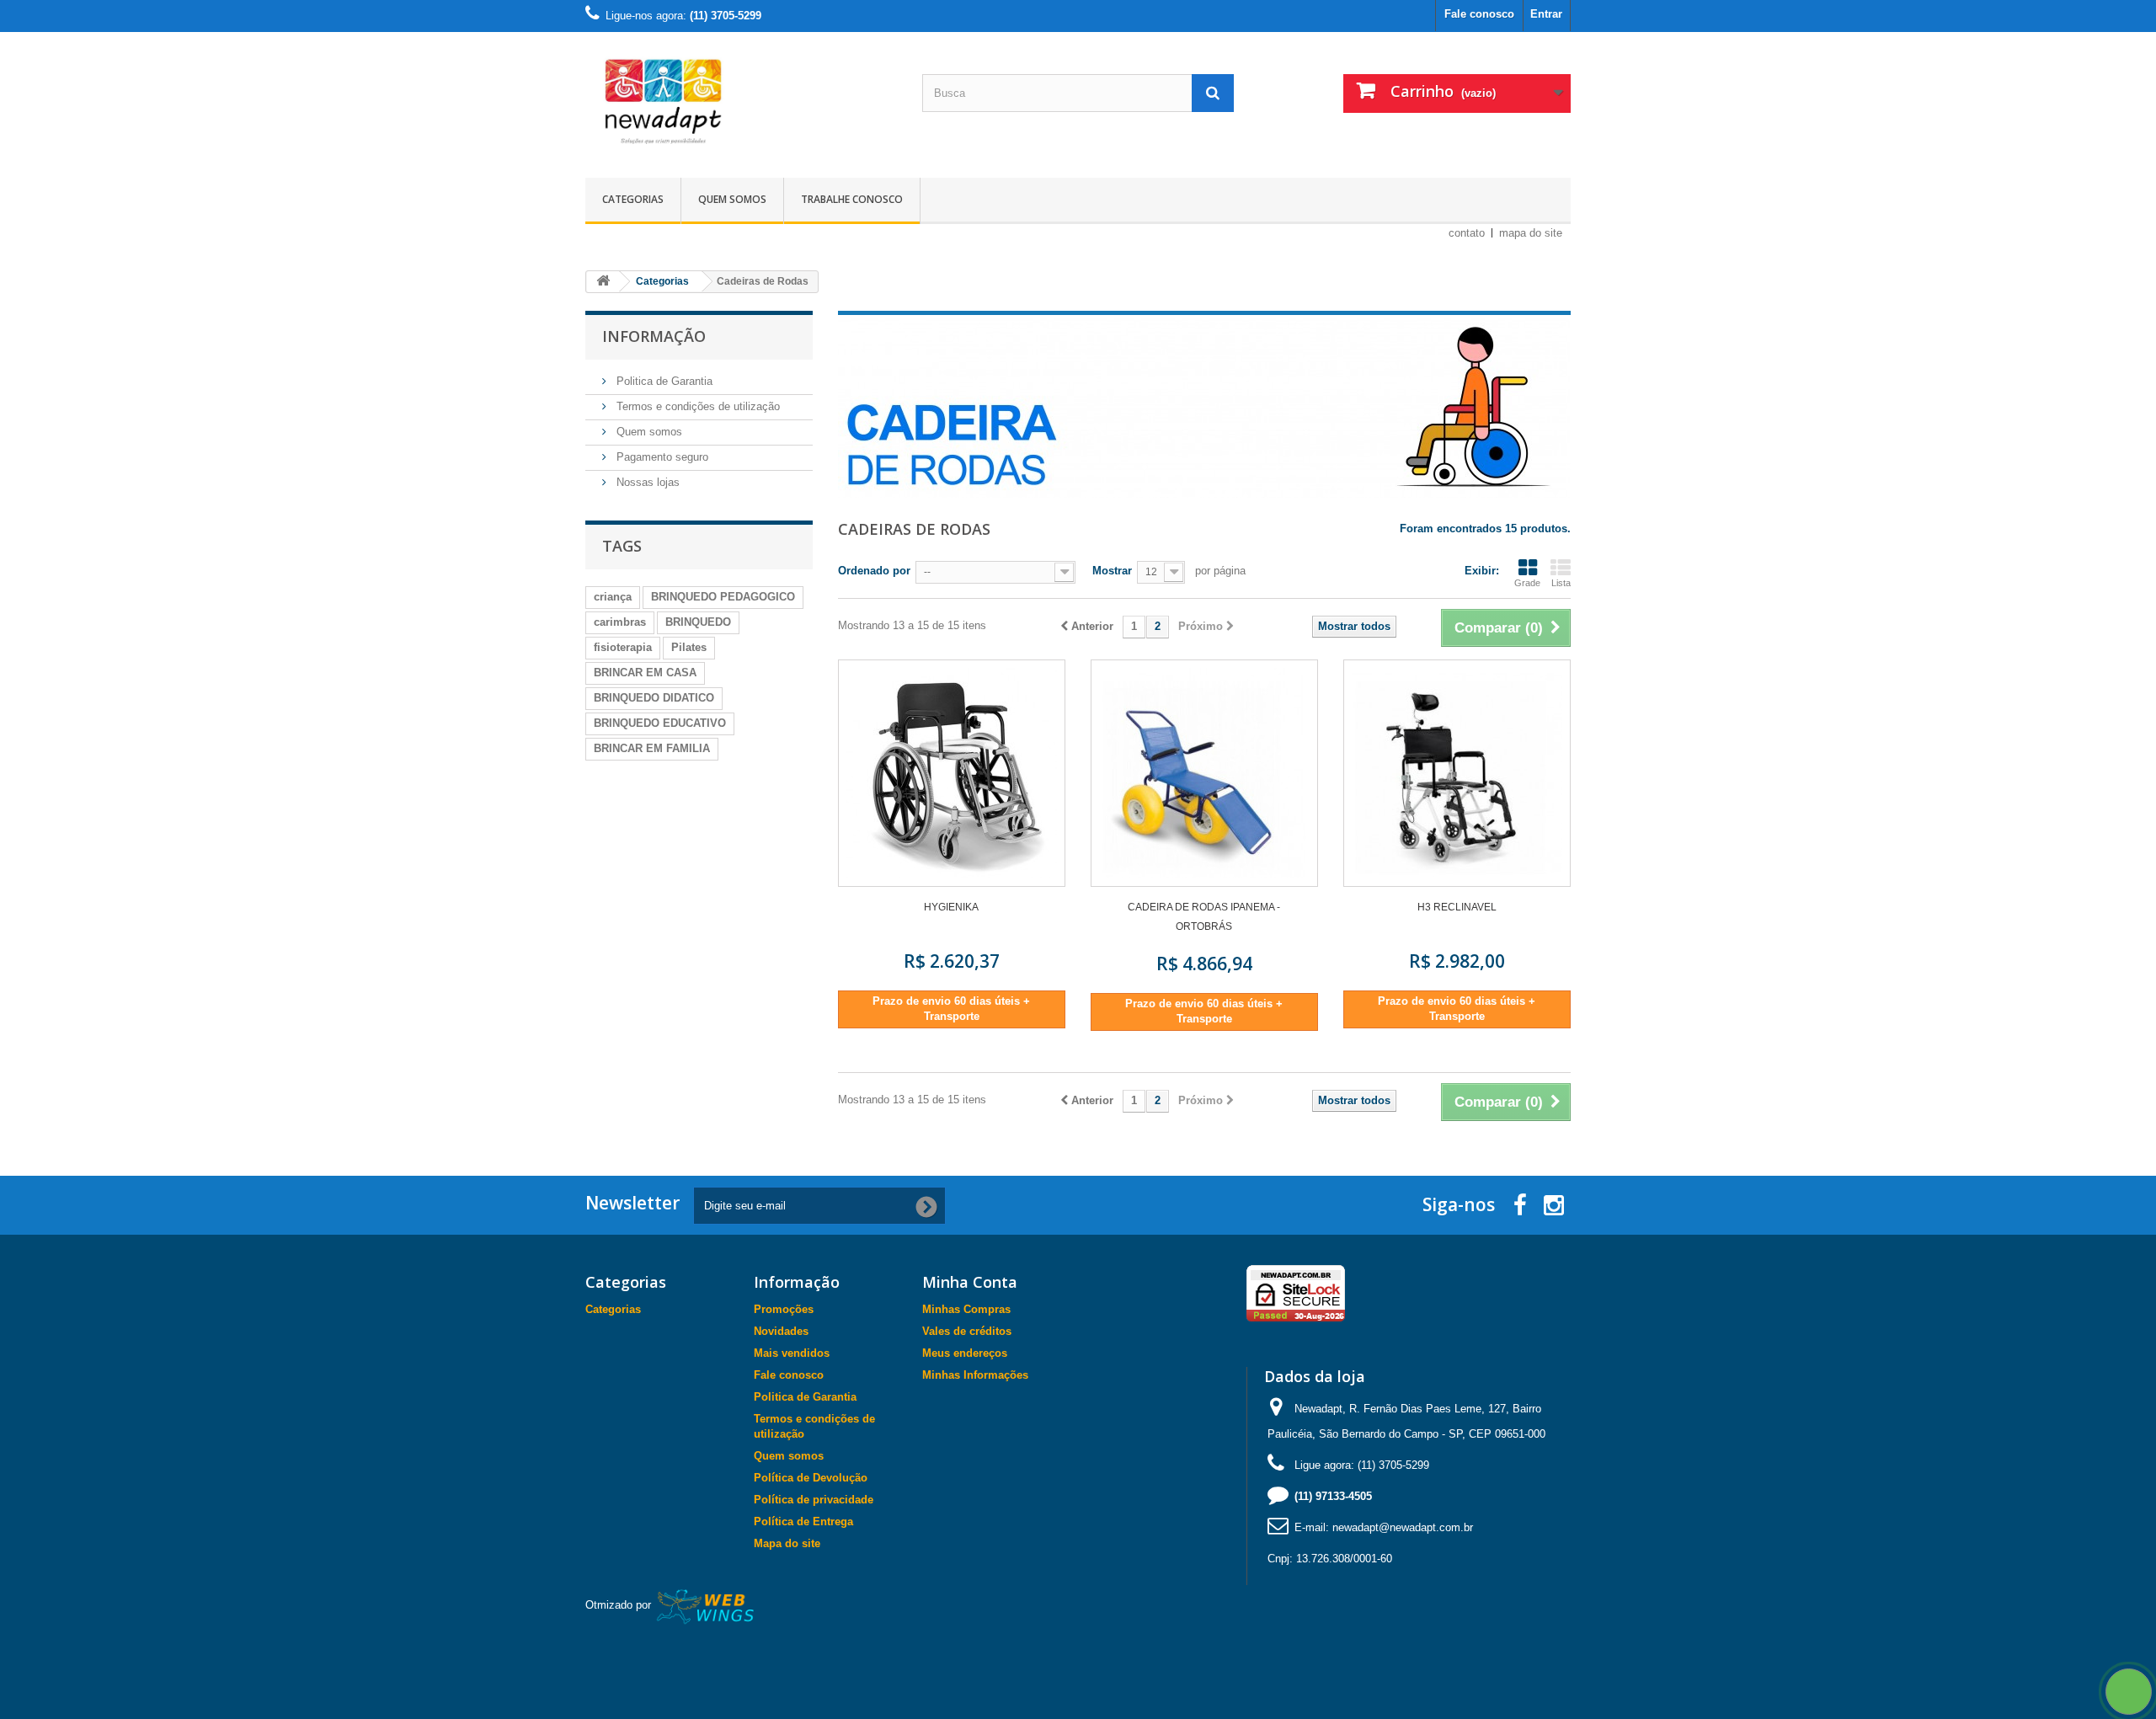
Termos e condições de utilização (696, 406)
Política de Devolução (811, 1478)
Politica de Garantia (663, 381)
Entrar (1546, 14)
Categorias (633, 199)
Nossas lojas (646, 482)
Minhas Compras (966, 1309)
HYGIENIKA (951, 907)
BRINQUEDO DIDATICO (654, 698)
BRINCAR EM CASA (645, 673)
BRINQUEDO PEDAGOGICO (723, 597)
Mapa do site (787, 1543)
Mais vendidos (792, 1353)
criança (613, 597)
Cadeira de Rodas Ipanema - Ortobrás (1204, 917)
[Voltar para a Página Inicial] (603, 282)
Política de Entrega (803, 1521)
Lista (1561, 583)
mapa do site (1531, 233)
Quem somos (732, 199)
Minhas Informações (975, 1375)
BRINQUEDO (698, 622)
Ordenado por (874, 571)
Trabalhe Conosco (852, 199)
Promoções (784, 1309)
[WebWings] (706, 1605)
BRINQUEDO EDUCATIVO (660, 723)
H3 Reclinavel (1457, 907)
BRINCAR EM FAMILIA (652, 748)
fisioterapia (623, 647)
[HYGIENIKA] (952, 773)
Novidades (781, 1331)
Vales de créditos (967, 1331)
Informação (654, 336)
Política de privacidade (814, 1500)
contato (1467, 233)
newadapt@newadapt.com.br (1403, 1527)
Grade (1527, 583)
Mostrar (1112, 571)
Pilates (689, 647)
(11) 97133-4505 (1333, 1496)
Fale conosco (1479, 14)
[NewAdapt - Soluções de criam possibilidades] (741, 101)
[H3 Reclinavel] (1457, 773)
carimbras (620, 622)
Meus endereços (965, 1353)
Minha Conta (970, 1282)
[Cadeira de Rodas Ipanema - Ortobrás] (1204, 773)
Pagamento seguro (661, 457)
